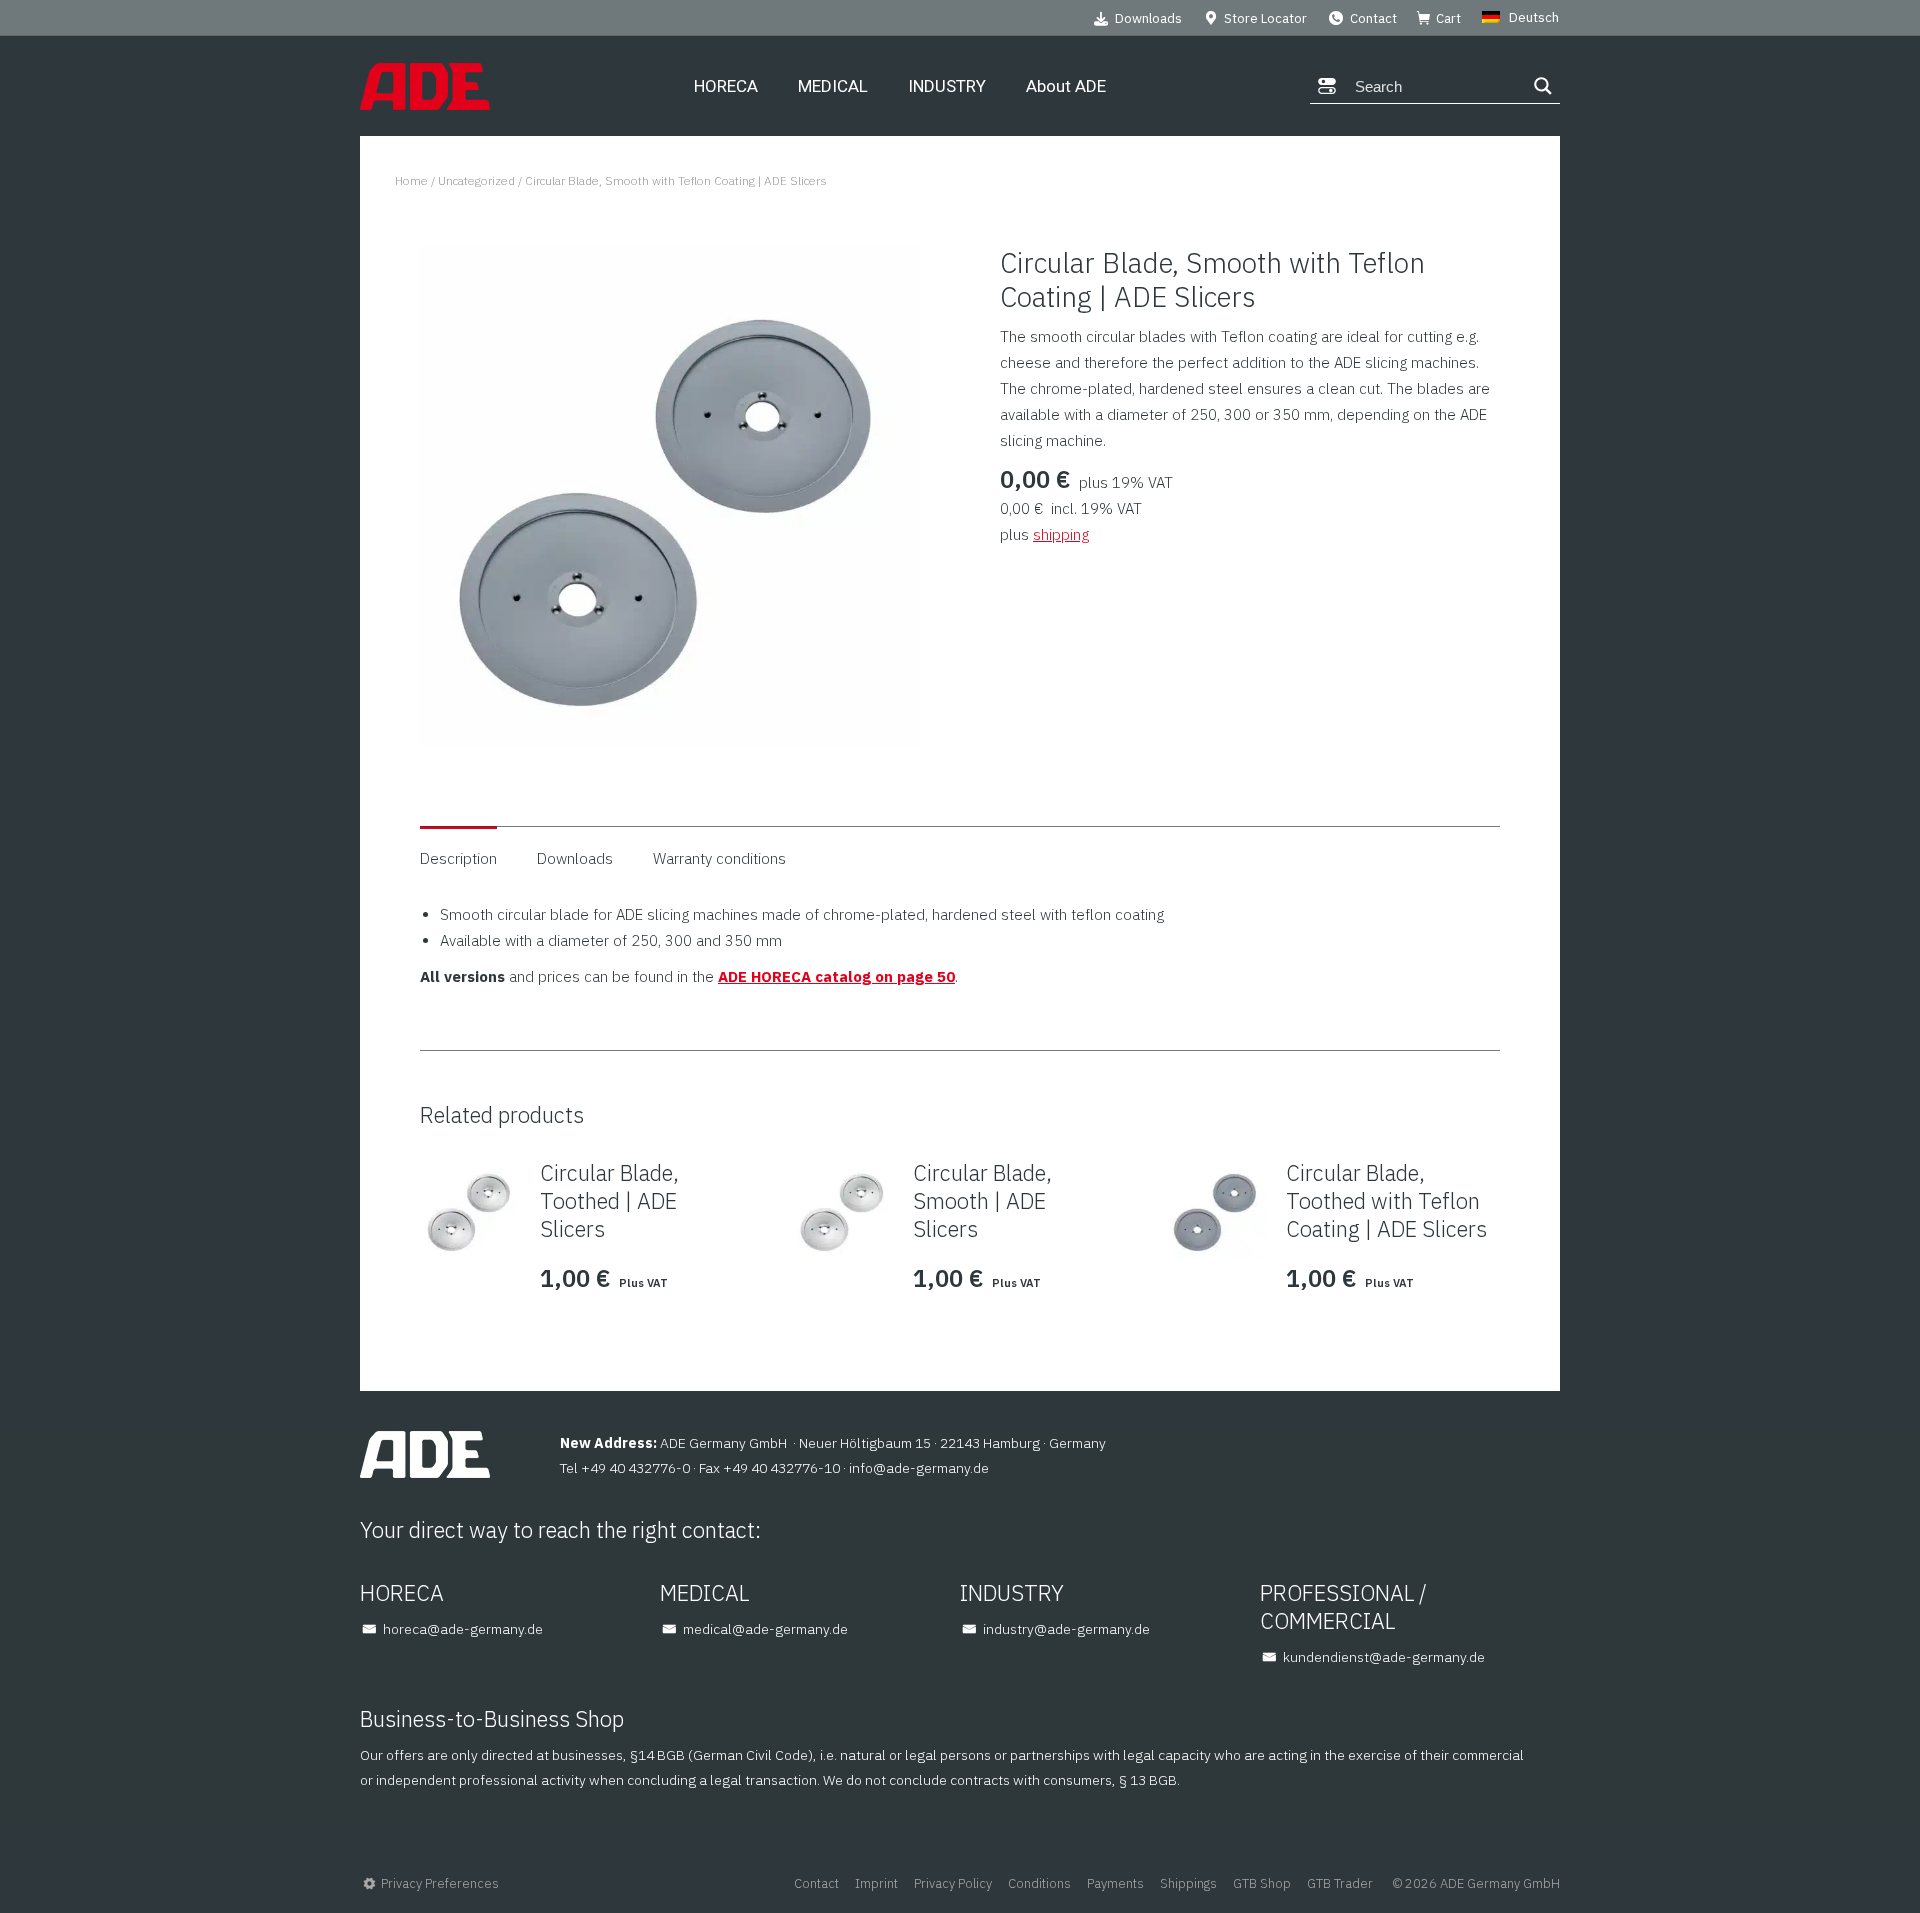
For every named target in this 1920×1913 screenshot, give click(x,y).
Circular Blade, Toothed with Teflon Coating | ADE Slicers (1386, 1201)
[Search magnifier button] (1543, 86)
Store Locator (1265, 18)
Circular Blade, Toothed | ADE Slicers (609, 1201)
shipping (1061, 534)
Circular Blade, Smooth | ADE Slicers (982, 1201)
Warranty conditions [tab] (719, 858)
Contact (1373, 18)
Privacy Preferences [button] (440, 1883)
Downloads (1148, 18)
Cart (1448, 18)
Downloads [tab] (575, 858)
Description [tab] (458, 858)
